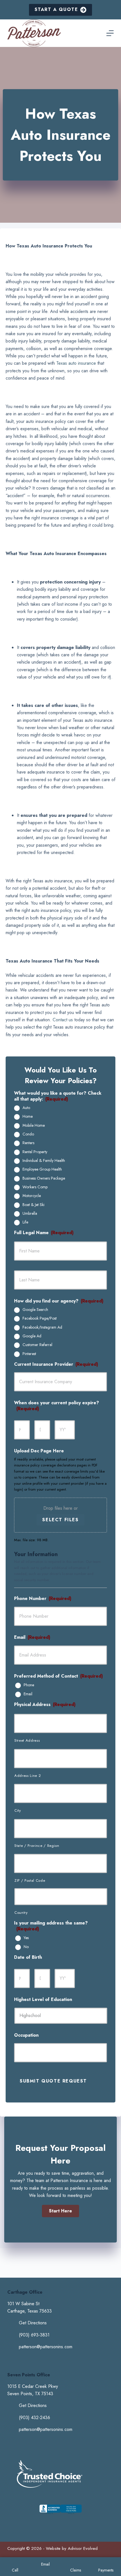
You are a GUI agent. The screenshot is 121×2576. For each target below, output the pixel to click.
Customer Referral (37, 1345)
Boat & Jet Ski (33, 1205)
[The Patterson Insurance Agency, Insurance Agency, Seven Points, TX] (60, 2514)
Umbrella (30, 1214)
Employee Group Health (42, 1169)
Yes (26, 1938)
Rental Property (35, 1152)
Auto (26, 1108)
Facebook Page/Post (40, 1319)
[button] (60, 2211)
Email (28, 1694)
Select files (60, 1520)
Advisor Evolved (83, 2548)
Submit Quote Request (53, 2081)
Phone (29, 1685)
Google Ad (32, 1336)
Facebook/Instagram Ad (42, 1328)
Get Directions (33, 2323)
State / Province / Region (37, 1846)
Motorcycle (32, 1196)
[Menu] (110, 33)
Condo (28, 1134)
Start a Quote (56, 9)
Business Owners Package (44, 1178)
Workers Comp (35, 1187)
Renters (28, 1143)
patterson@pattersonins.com (46, 2347)
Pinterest (29, 1354)
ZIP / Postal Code (30, 1880)
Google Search (35, 1310)
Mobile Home (34, 1126)
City (18, 1810)
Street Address (27, 1740)
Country (21, 1913)
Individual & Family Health (44, 1161)
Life (25, 1222)
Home (28, 1117)
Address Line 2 (28, 1776)
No (26, 1947)
